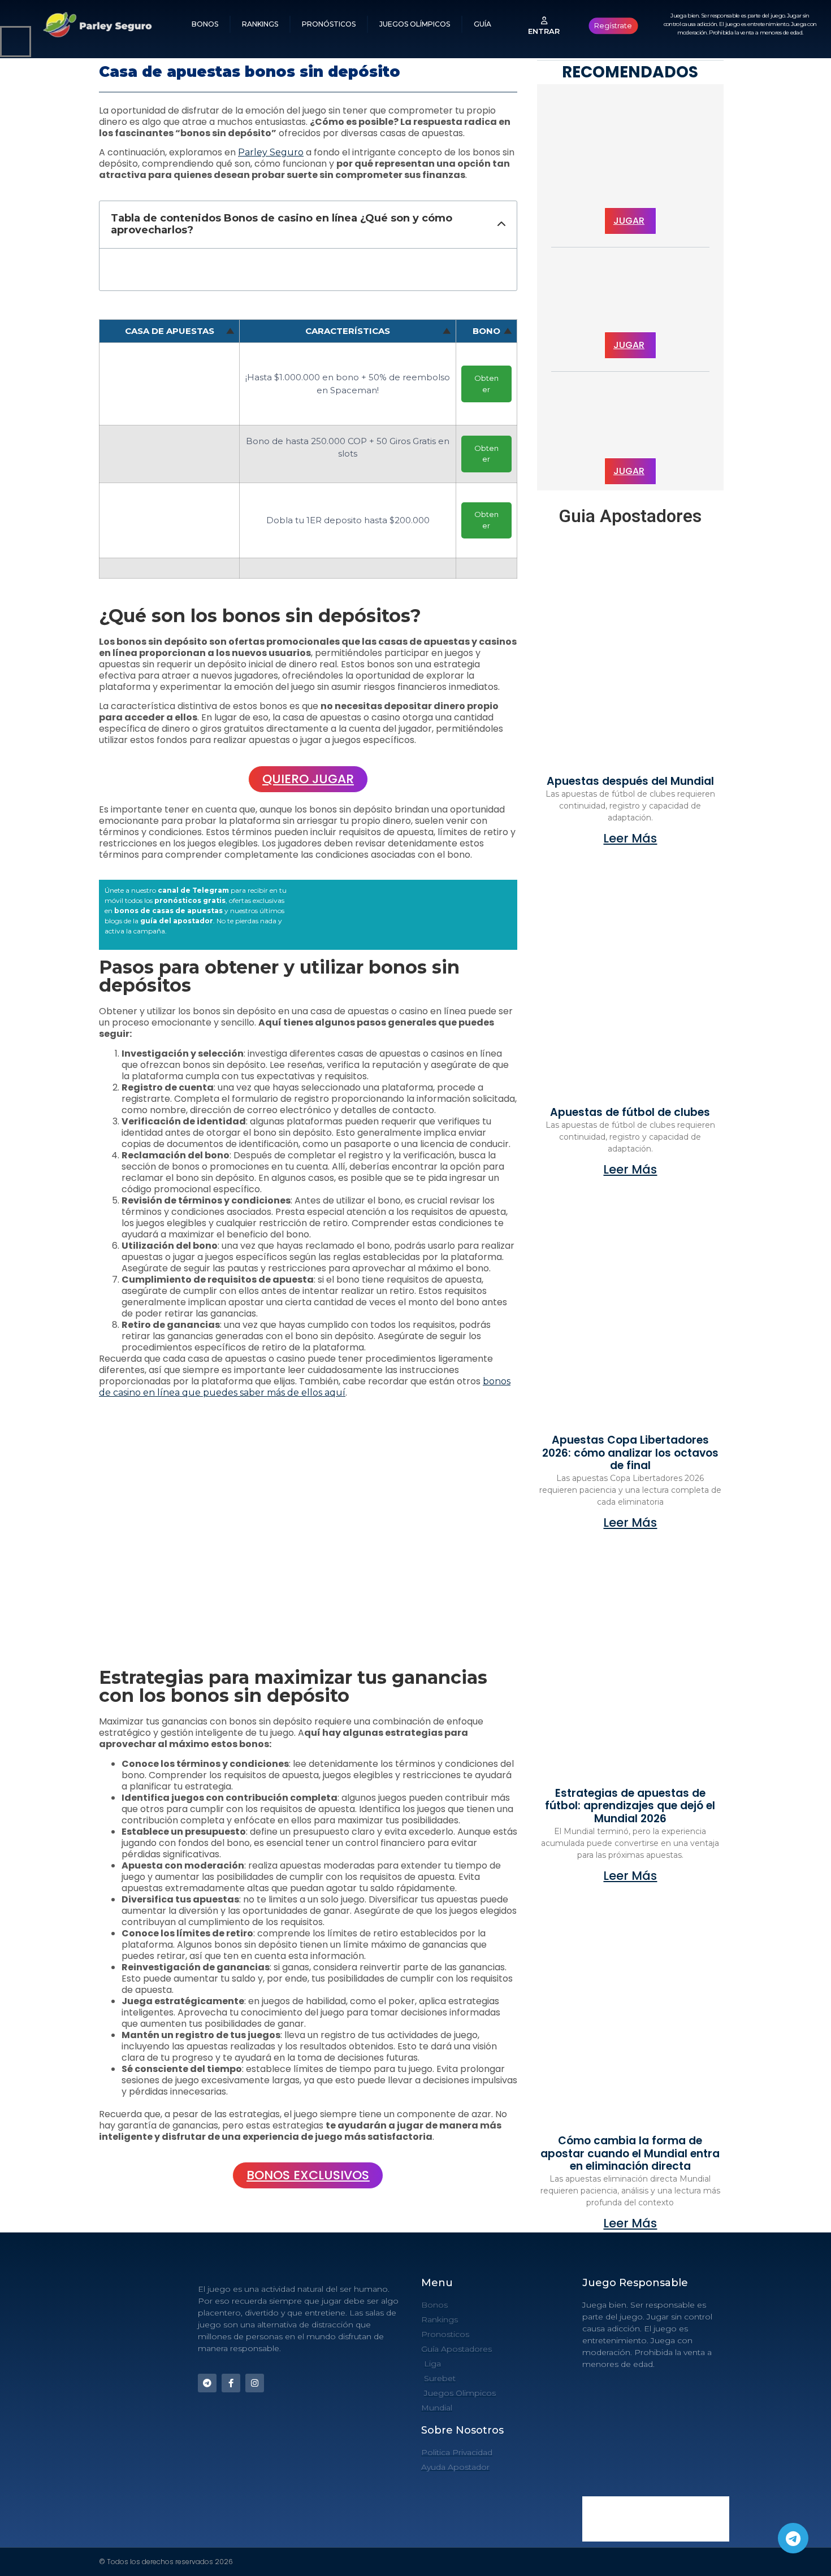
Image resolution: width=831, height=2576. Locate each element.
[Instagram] (255, 2383)
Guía (482, 24)
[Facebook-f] (231, 2383)
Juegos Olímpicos (415, 24)
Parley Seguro (271, 152)
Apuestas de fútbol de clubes (630, 1112)
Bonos (205, 24)
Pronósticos (329, 24)
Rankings (260, 24)
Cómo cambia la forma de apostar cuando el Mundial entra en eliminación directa (630, 2154)
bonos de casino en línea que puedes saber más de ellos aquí (305, 1387)
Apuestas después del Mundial (630, 781)
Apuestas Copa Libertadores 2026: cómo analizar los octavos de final (630, 1453)
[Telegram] (793, 2538)
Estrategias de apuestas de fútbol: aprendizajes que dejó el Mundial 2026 (630, 1806)
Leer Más (630, 838)
